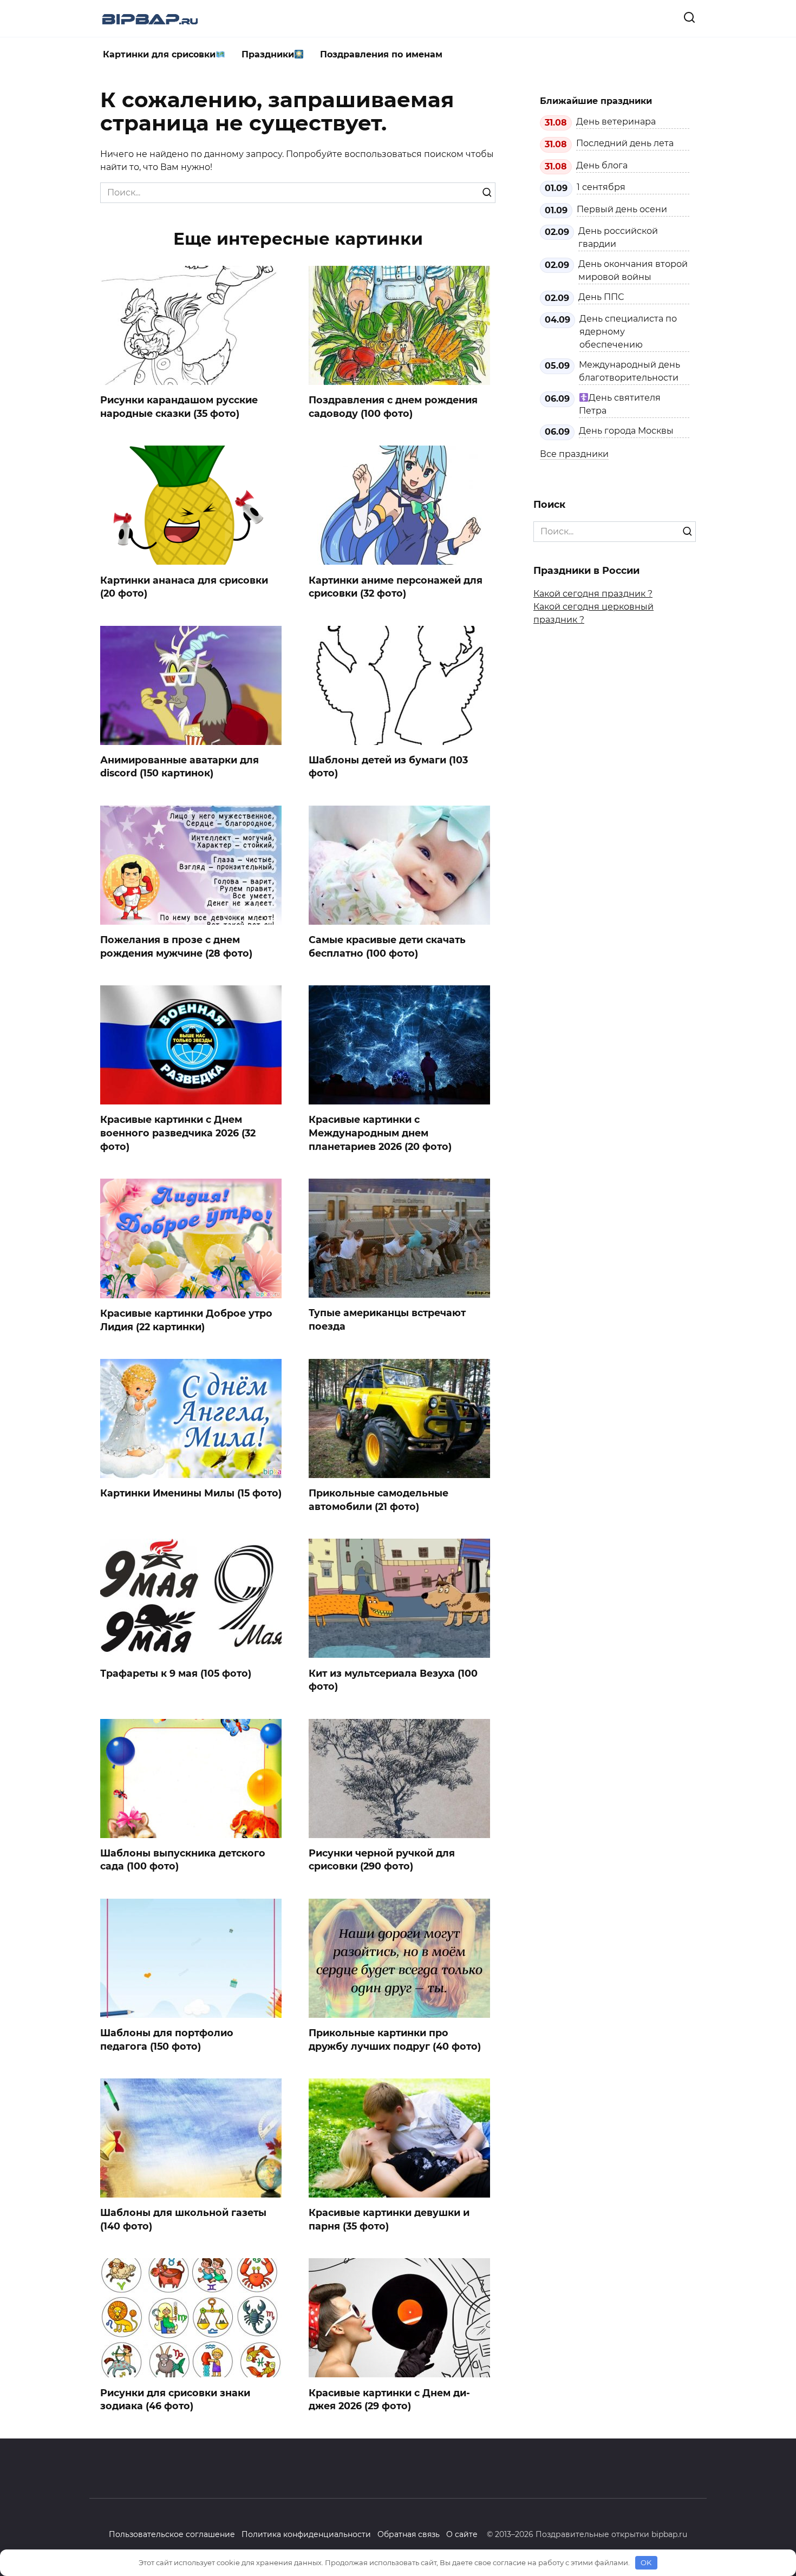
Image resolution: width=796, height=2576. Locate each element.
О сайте (462, 2534)
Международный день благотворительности (629, 371)
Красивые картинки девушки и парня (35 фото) (389, 2219)
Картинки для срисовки (159, 54)
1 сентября (601, 187)
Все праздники (574, 454)
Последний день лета (625, 143)
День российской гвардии (618, 237)
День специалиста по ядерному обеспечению (628, 332)
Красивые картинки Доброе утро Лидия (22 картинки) (186, 1320)
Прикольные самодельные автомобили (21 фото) (379, 1500)
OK (646, 2562)
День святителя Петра (620, 404)
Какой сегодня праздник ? (593, 594)
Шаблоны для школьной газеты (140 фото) (183, 2219)
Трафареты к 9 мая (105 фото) (176, 1673)
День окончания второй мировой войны (633, 270)
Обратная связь (409, 2534)
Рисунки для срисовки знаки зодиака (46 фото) (175, 2399)
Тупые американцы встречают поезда (387, 1319)
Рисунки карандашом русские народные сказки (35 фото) (179, 407)
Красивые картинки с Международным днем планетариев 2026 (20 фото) (380, 1133)
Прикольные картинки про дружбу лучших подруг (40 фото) (395, 2039)
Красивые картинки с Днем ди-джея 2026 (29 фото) (389, 2399)
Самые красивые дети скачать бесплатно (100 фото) (387, 946)
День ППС (601, 297)
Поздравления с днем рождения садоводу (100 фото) (393, 407)
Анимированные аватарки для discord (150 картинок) (180, 767)
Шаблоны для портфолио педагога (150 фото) (167, 2039)
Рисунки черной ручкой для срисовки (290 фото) (382, 1860)
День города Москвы (626, 431)
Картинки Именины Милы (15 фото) (191, 1493)
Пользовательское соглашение (172, 2534)
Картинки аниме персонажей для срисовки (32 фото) (396, 586)
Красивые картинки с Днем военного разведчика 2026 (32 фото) (178, 1133)
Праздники (268, 54)
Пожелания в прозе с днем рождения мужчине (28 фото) (176, 946)
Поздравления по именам (381, 54)
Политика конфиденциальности (306, 2534)
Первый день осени (622, 209)
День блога (602, 165)
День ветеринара (616, 122)
